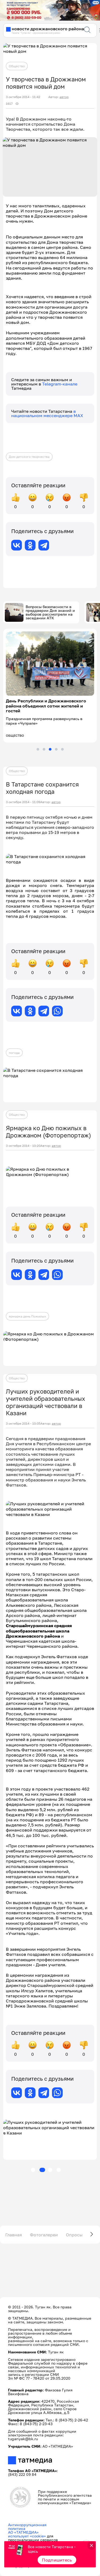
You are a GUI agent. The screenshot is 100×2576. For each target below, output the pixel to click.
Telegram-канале (60, 384)
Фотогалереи (44, 2235)
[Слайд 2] (44, 749)
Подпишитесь (57, 2560)
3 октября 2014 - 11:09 (23, 802)
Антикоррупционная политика (27, 2527)
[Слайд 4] (56, 749)
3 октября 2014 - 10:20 (23, 1146)
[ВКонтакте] (17, 545)
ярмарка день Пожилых (27, 1316)
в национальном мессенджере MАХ (47, 413)
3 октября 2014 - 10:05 (23, 1424)
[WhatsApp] (57, 1011)
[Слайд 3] (50, 749)
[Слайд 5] (62, 749)
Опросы (74, 2235)
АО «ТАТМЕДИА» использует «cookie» (27, 2534)
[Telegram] (44, 545)
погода (14, 1053)
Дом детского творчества (29, 457)
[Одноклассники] (30, 545)
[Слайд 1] (38, 749)
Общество (17, 66)
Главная (14, 2235)
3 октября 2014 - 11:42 (23, 97)
